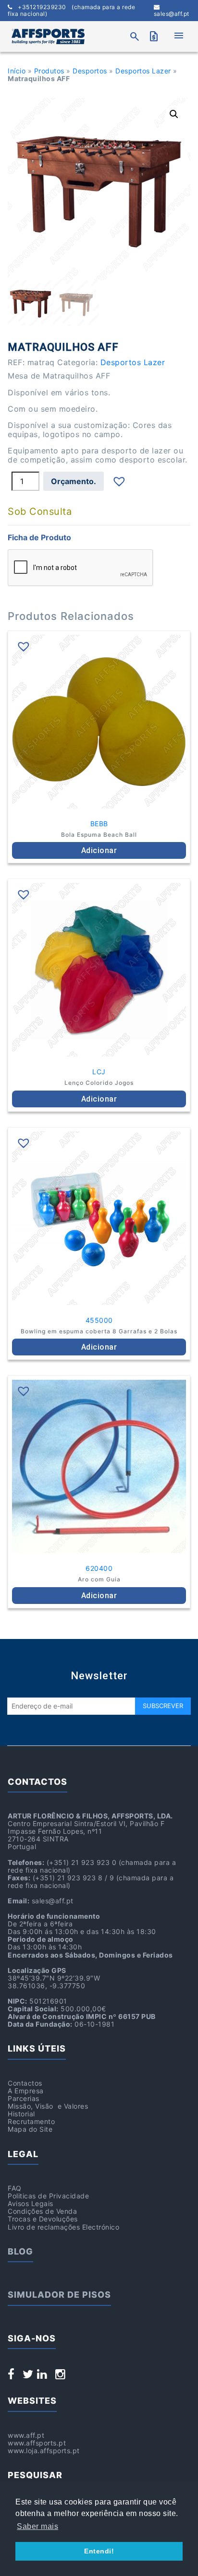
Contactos (25, 2083)
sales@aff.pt (172, 14)
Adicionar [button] (99, 850)
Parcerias (24, 2098)
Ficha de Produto (39, 537)
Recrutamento (31, 2121)
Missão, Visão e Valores (48, 2106)
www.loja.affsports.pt (44, 2451)
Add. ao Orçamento (74, 481)
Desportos (90, 71)
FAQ (15, 2188)
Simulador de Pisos (59, 2295)
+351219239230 (71, 11)
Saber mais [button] (37, 2526)
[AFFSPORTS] (48, 36)
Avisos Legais (31, 2203)
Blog (20, 2251)
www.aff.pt (26, 2435)
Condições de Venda (42, 2211)
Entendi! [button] (99, 2551)
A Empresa (26, 2091)
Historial (21, 2114)
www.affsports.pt (37, 2443)
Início (17, 71)
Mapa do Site (30, 2129)
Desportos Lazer (143, 71)
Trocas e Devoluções (43, 2219)
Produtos (49, 71)
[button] (174, 114)
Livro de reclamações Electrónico (63, 2227)
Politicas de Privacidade (48, 2196)
